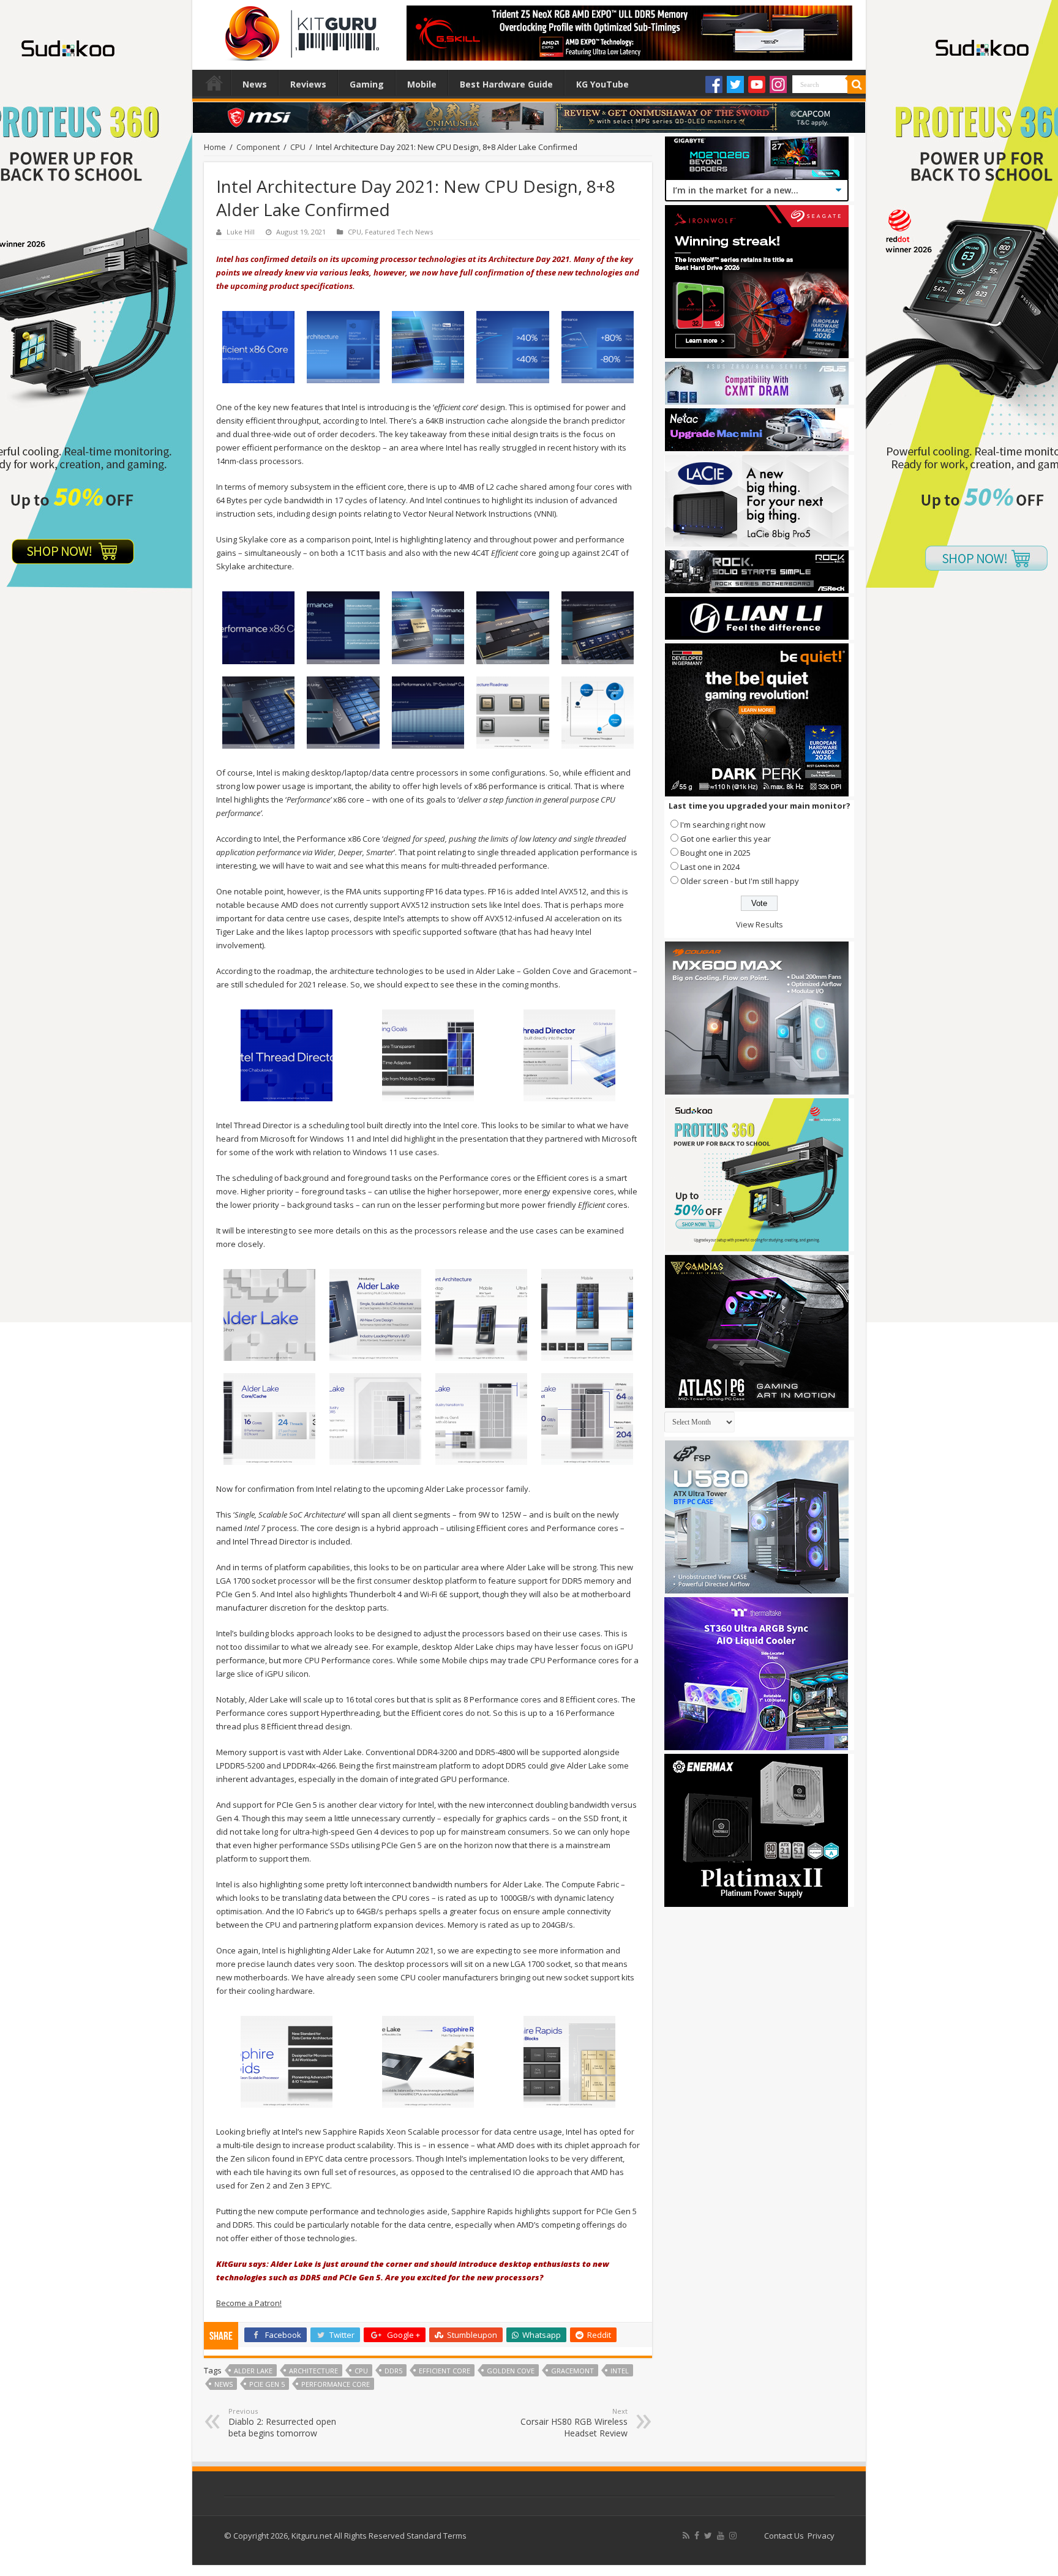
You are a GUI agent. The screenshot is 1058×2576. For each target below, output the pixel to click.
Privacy (821, 2536)
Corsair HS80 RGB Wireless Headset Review (574, 2423)
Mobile (422, 84)
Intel (620, 2371)
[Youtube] (757, 84)
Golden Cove (511, 2371)
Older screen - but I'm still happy (740, 881)
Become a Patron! (249, 2303)
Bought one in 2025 (715, 853)
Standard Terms (437, 2536)
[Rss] (686, 2536)
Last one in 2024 (710, 867)
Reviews (308, 84)
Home (214, 83)
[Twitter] (735, 84)
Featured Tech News (399, 232)
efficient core (445, 2371)
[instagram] (733, 2536)
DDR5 (393, 2371)
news (223, 2384)
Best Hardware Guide (506, 84)
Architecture (313, 2371)
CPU (298, 147)
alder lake (253, 2371)
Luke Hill (241, 232)
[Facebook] (714, 84)
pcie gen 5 (267, 2384)
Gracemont (572, 2371)
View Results (760, 924)
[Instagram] (778, 84)
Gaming (367, 84)
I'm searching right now (723, 825)
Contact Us (784, 2536)
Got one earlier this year (726, 839)
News (255, 84)
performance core (336, 2384)
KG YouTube (602, 84)
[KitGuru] (299, 29)
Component (258, 147)
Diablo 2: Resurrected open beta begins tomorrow (282, 2423)
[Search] (857, 84)
